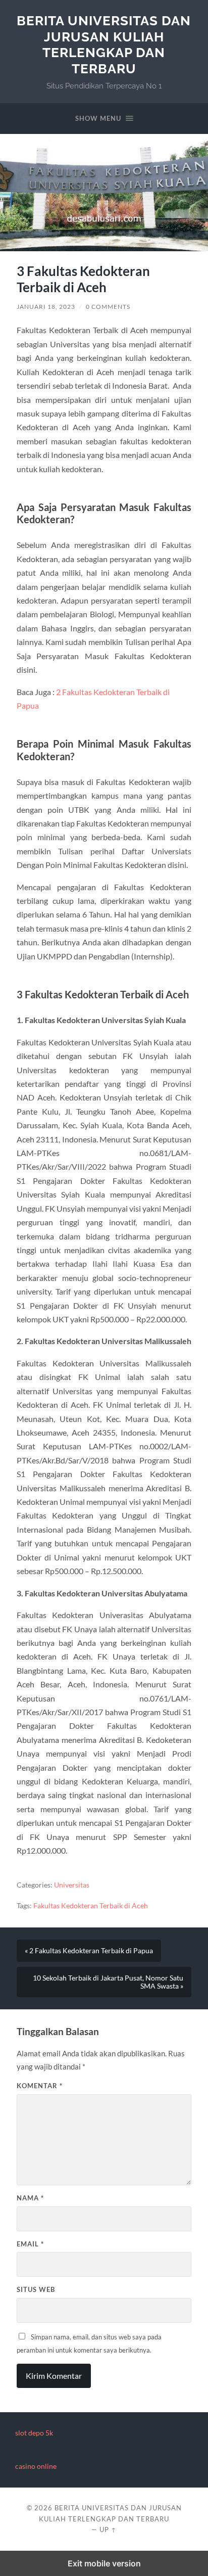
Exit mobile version (104, 2563)
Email (30, 2244)
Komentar (40, 2086)
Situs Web (36, 2289)
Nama (30, 2198)
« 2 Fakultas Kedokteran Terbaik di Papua (89, 1951)
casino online (36, 2466)
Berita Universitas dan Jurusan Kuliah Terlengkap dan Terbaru (104, 44)
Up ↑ (108, 2529)
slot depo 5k (34, 2433)
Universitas (72, 1885)
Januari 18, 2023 (46, 307)
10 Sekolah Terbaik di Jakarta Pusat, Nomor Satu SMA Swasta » (108, 1982)
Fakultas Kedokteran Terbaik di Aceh (91, 1906)
